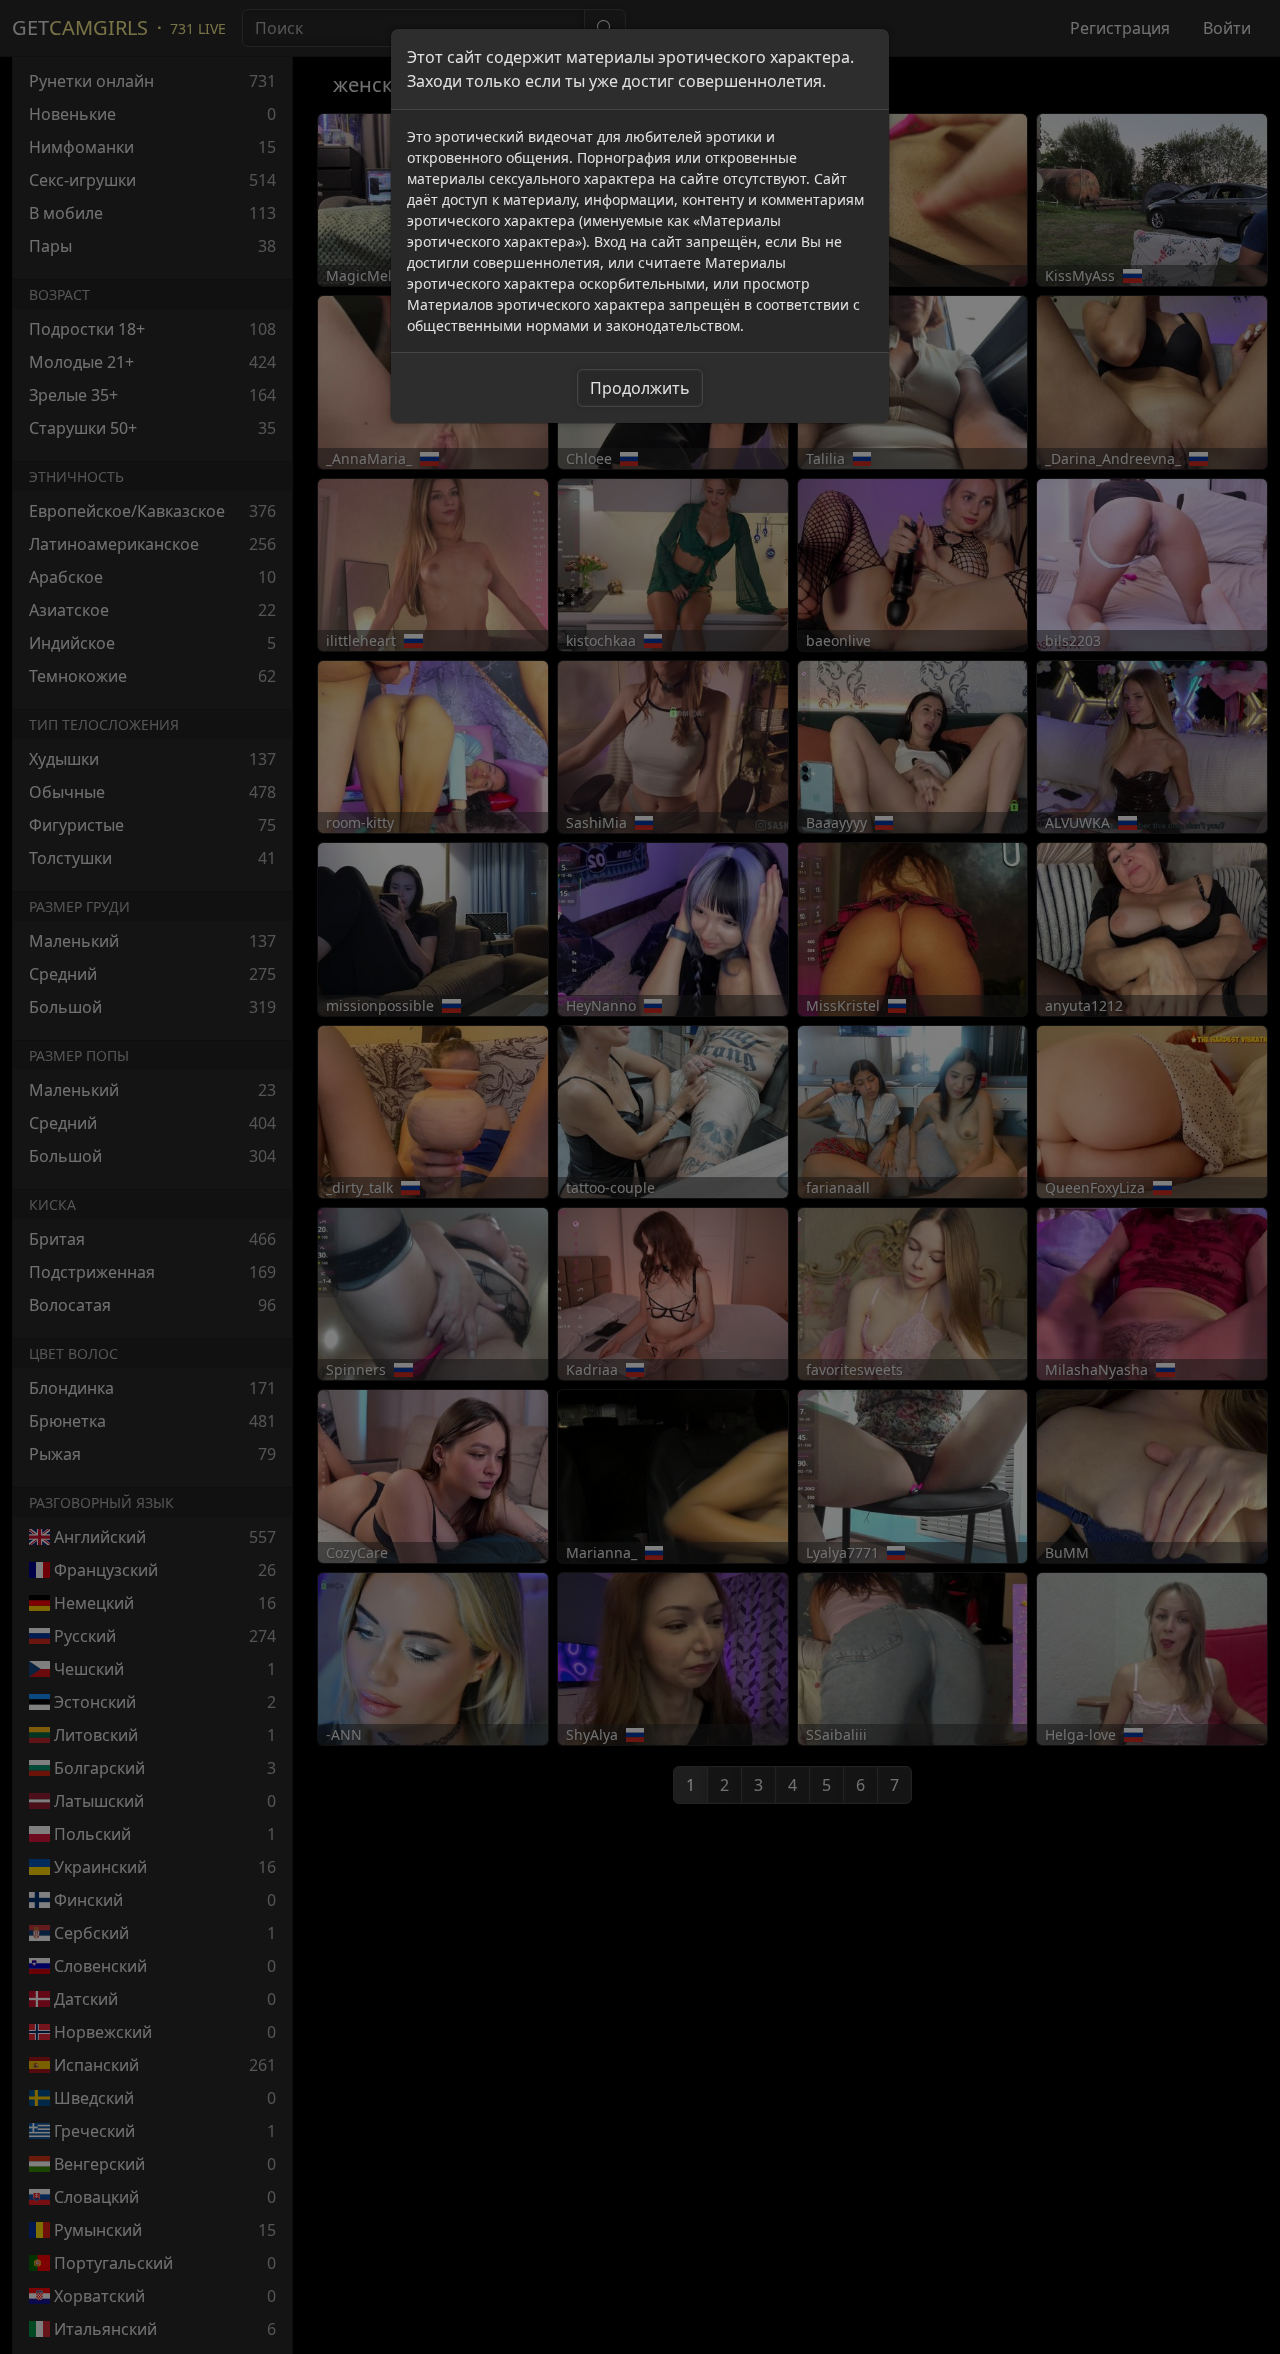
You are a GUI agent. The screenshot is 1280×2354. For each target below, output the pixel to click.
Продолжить (640, 388)
